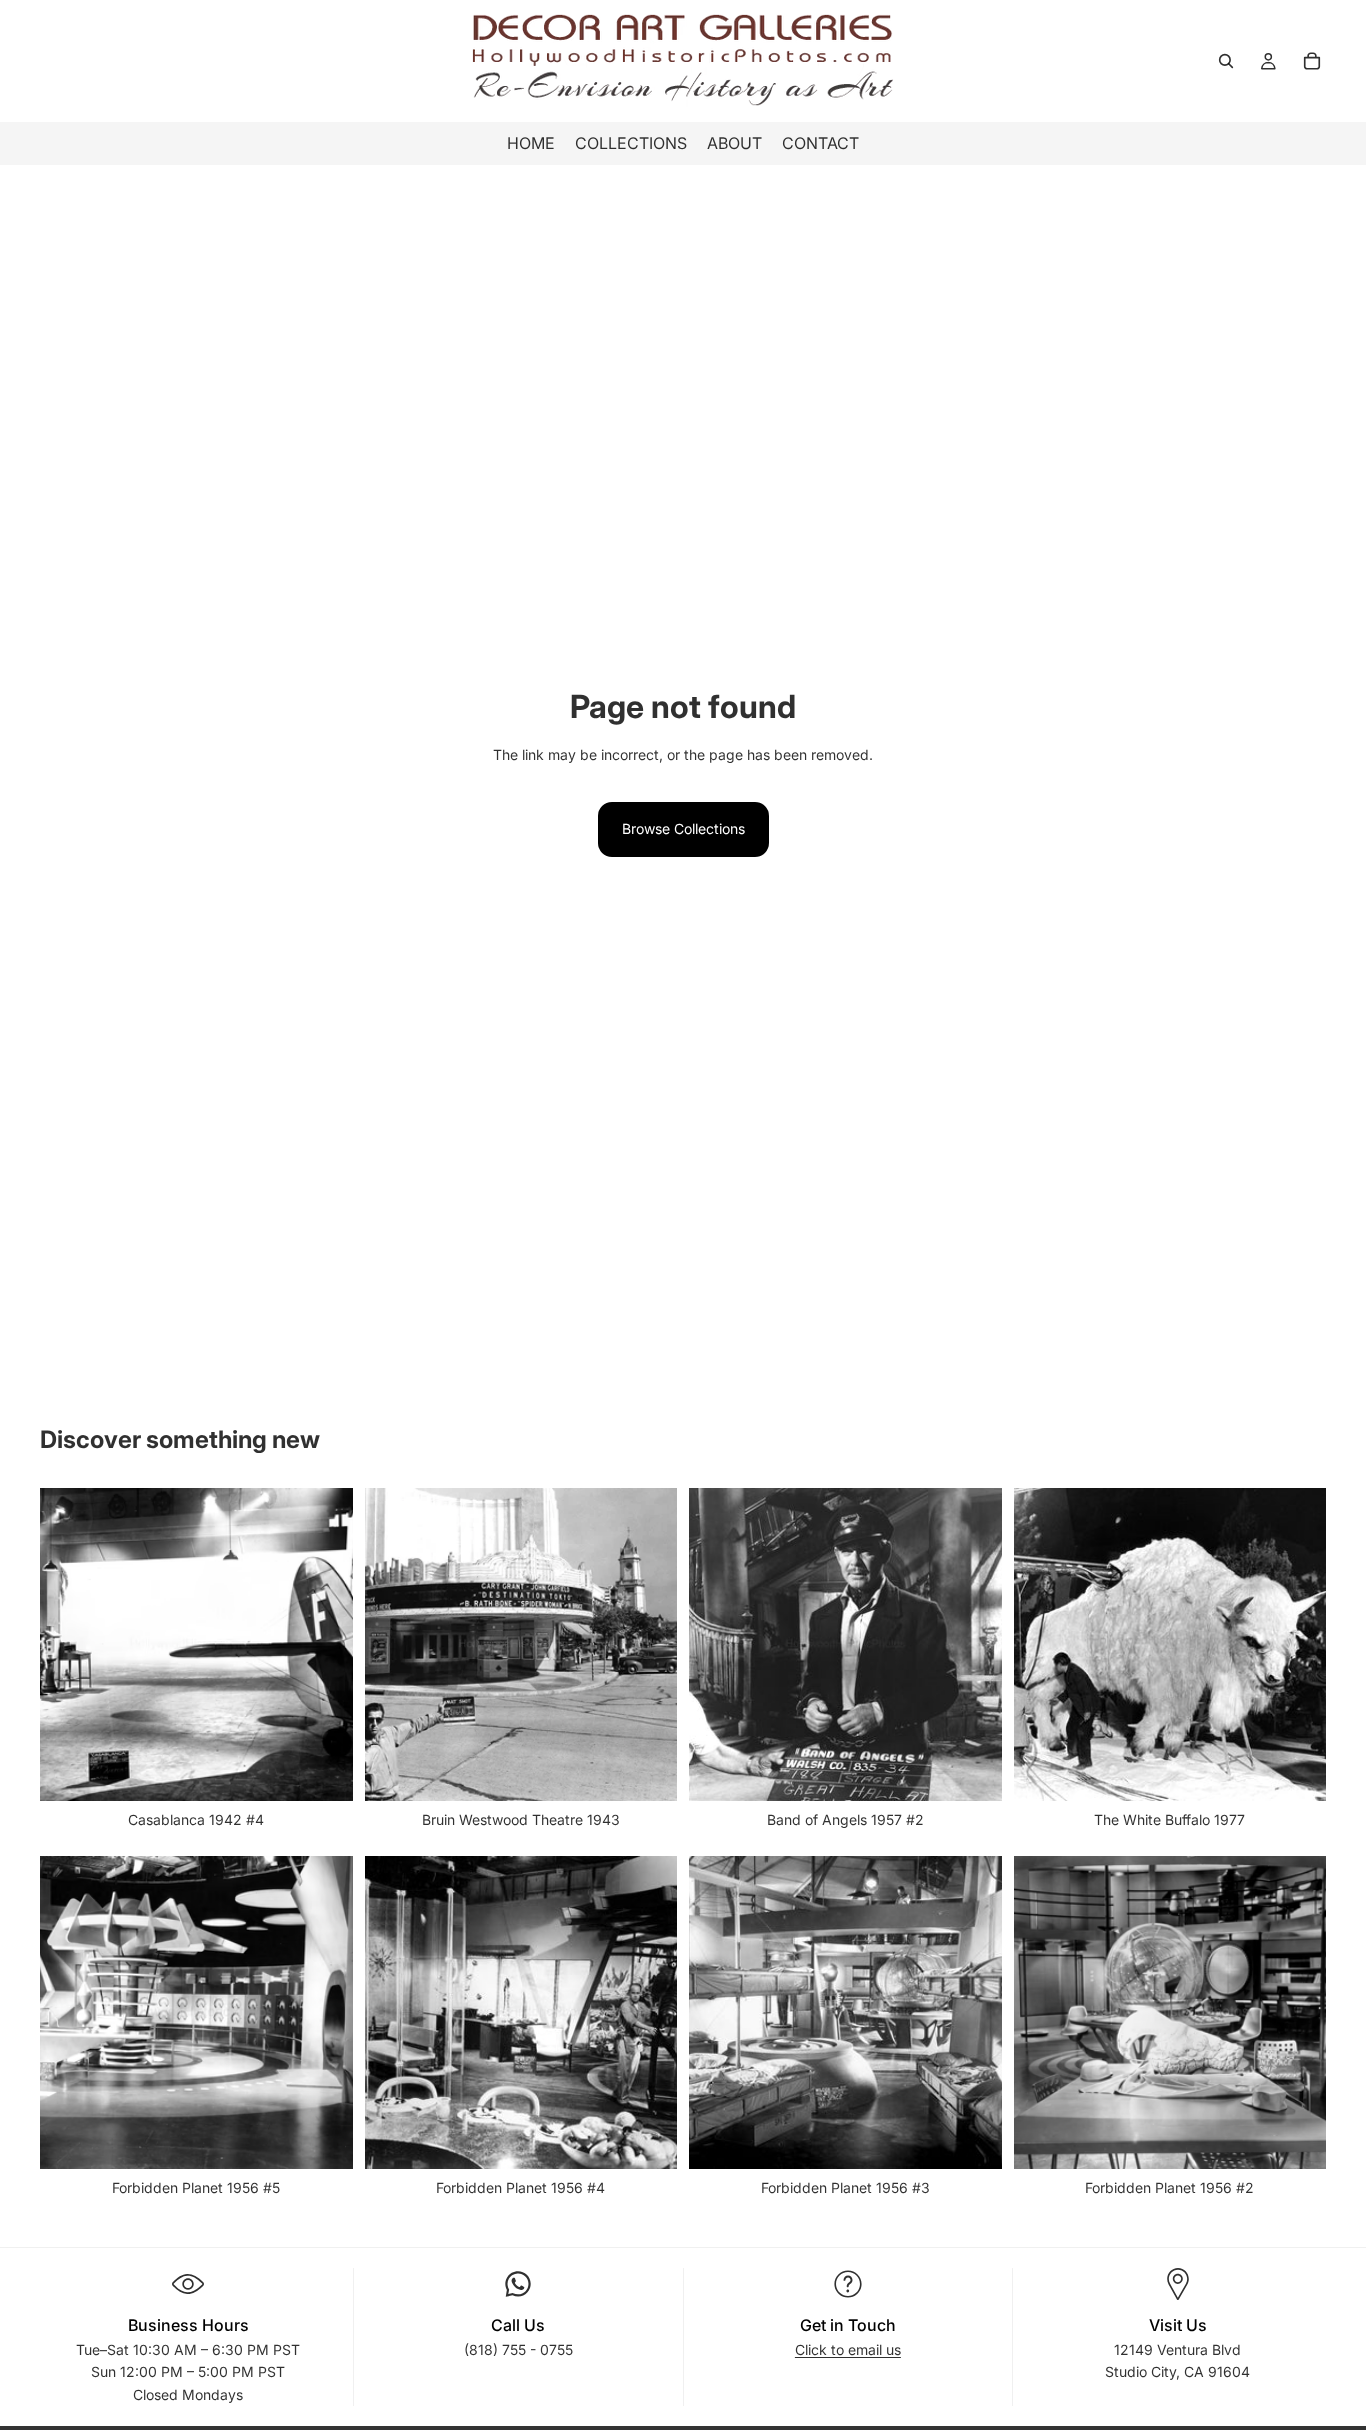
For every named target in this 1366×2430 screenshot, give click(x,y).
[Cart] (1312, 61)
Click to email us (848, 2349)
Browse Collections (683, 828)
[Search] (1226, 61)
